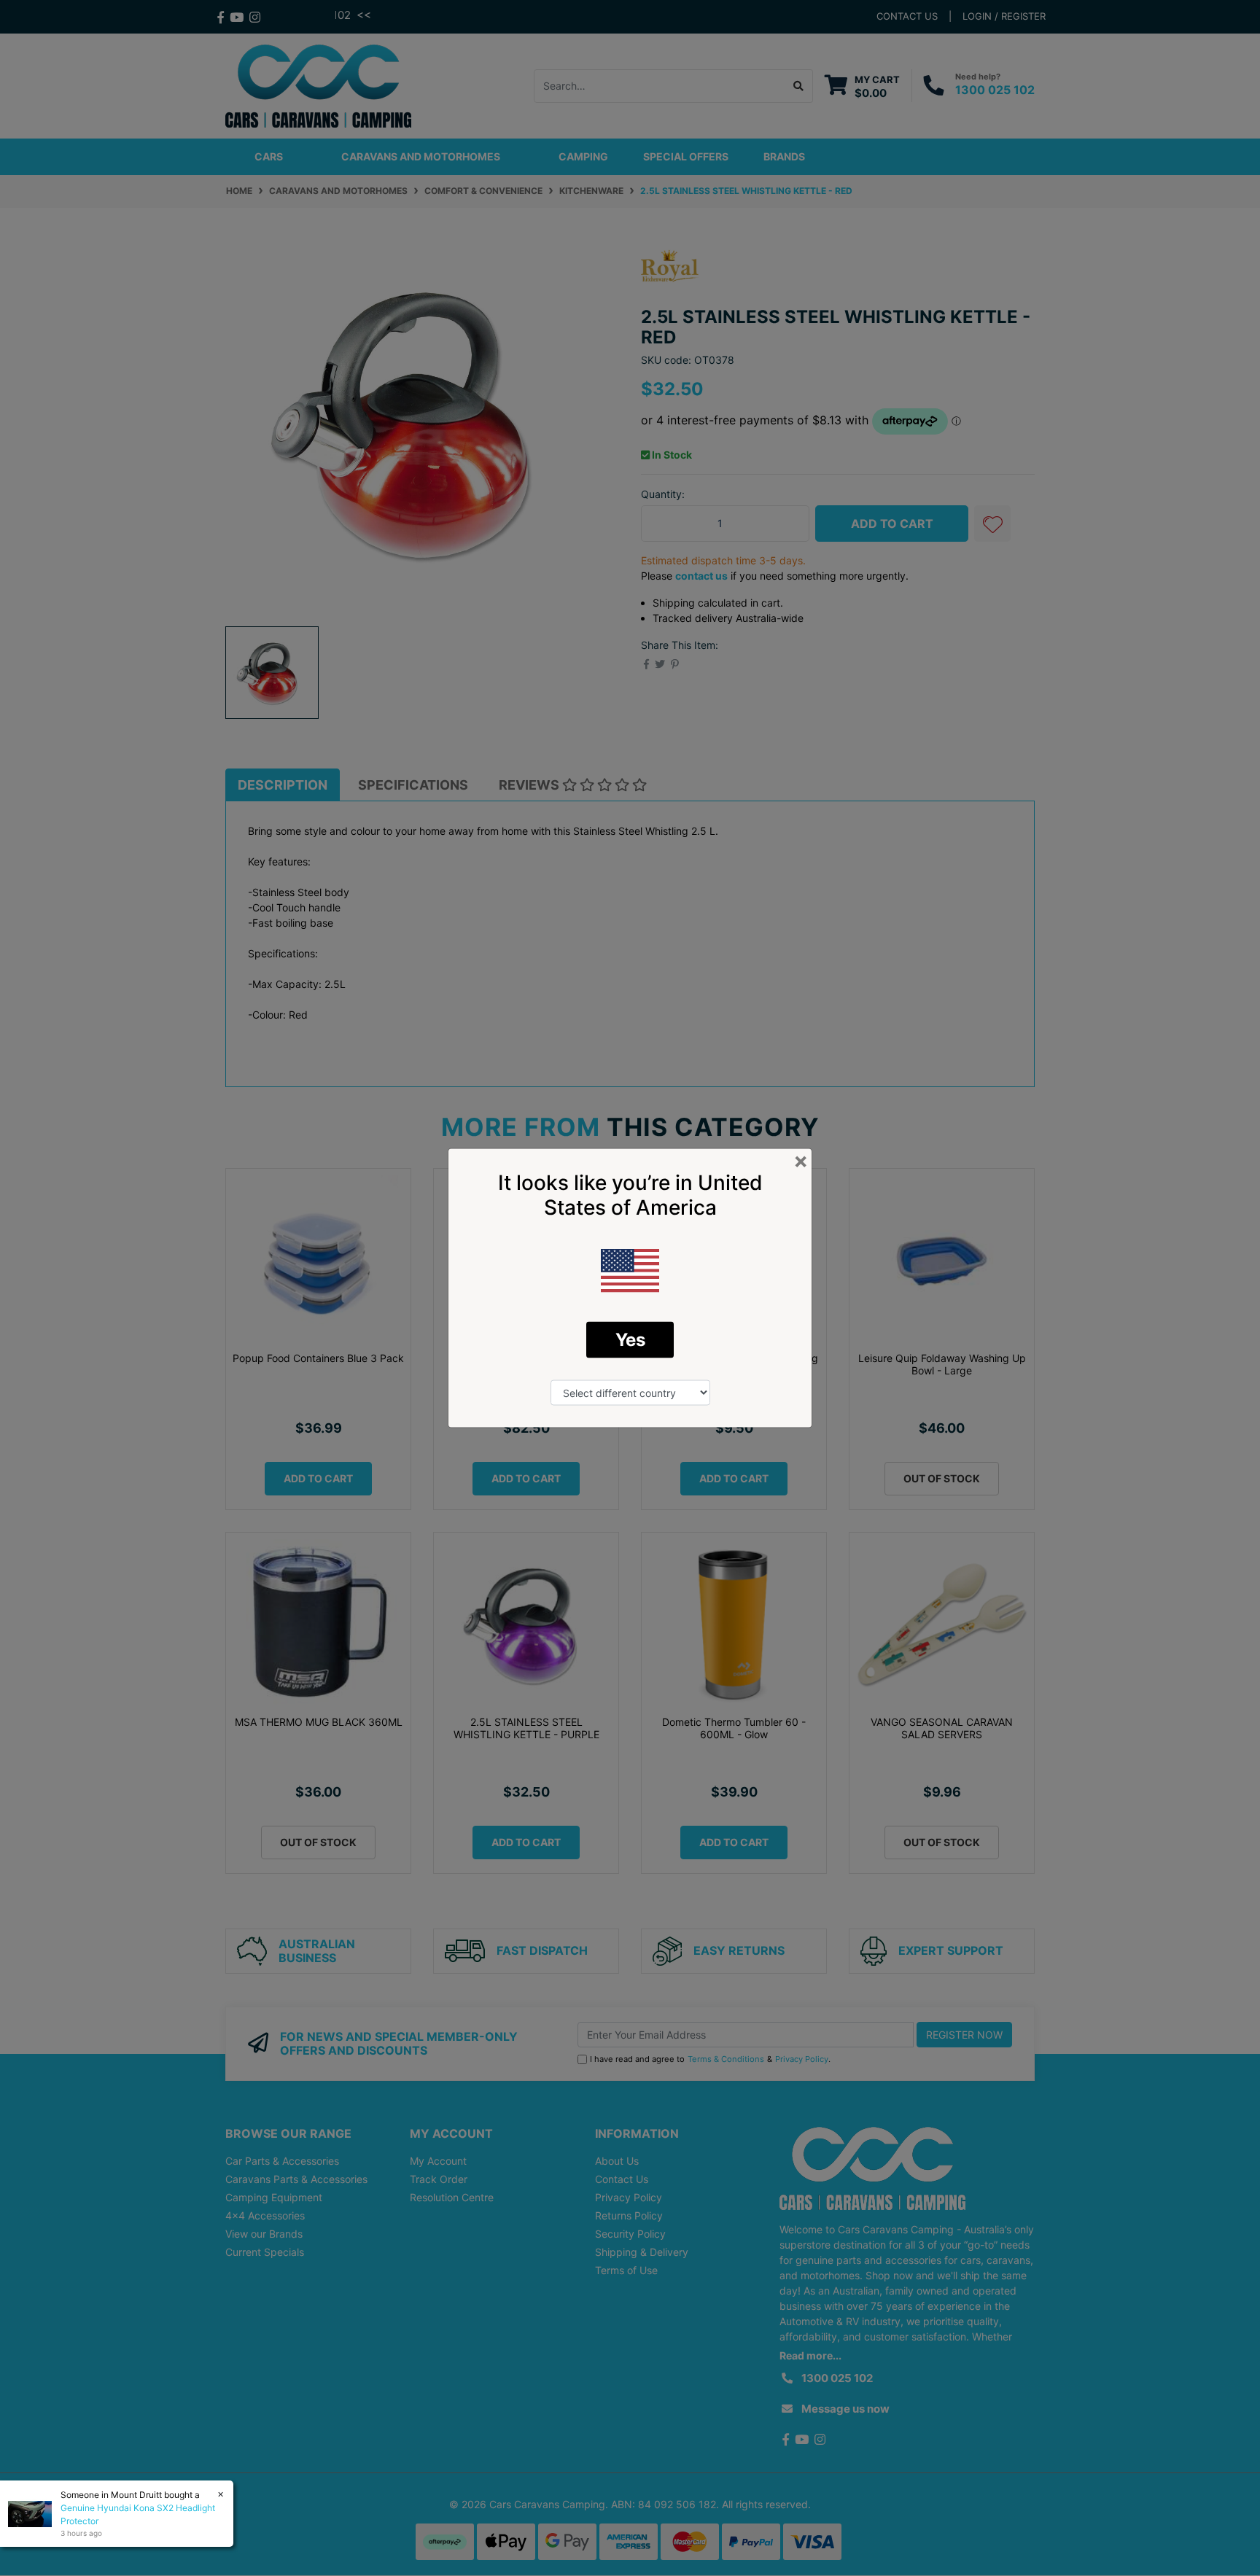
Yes (630, 1340)
